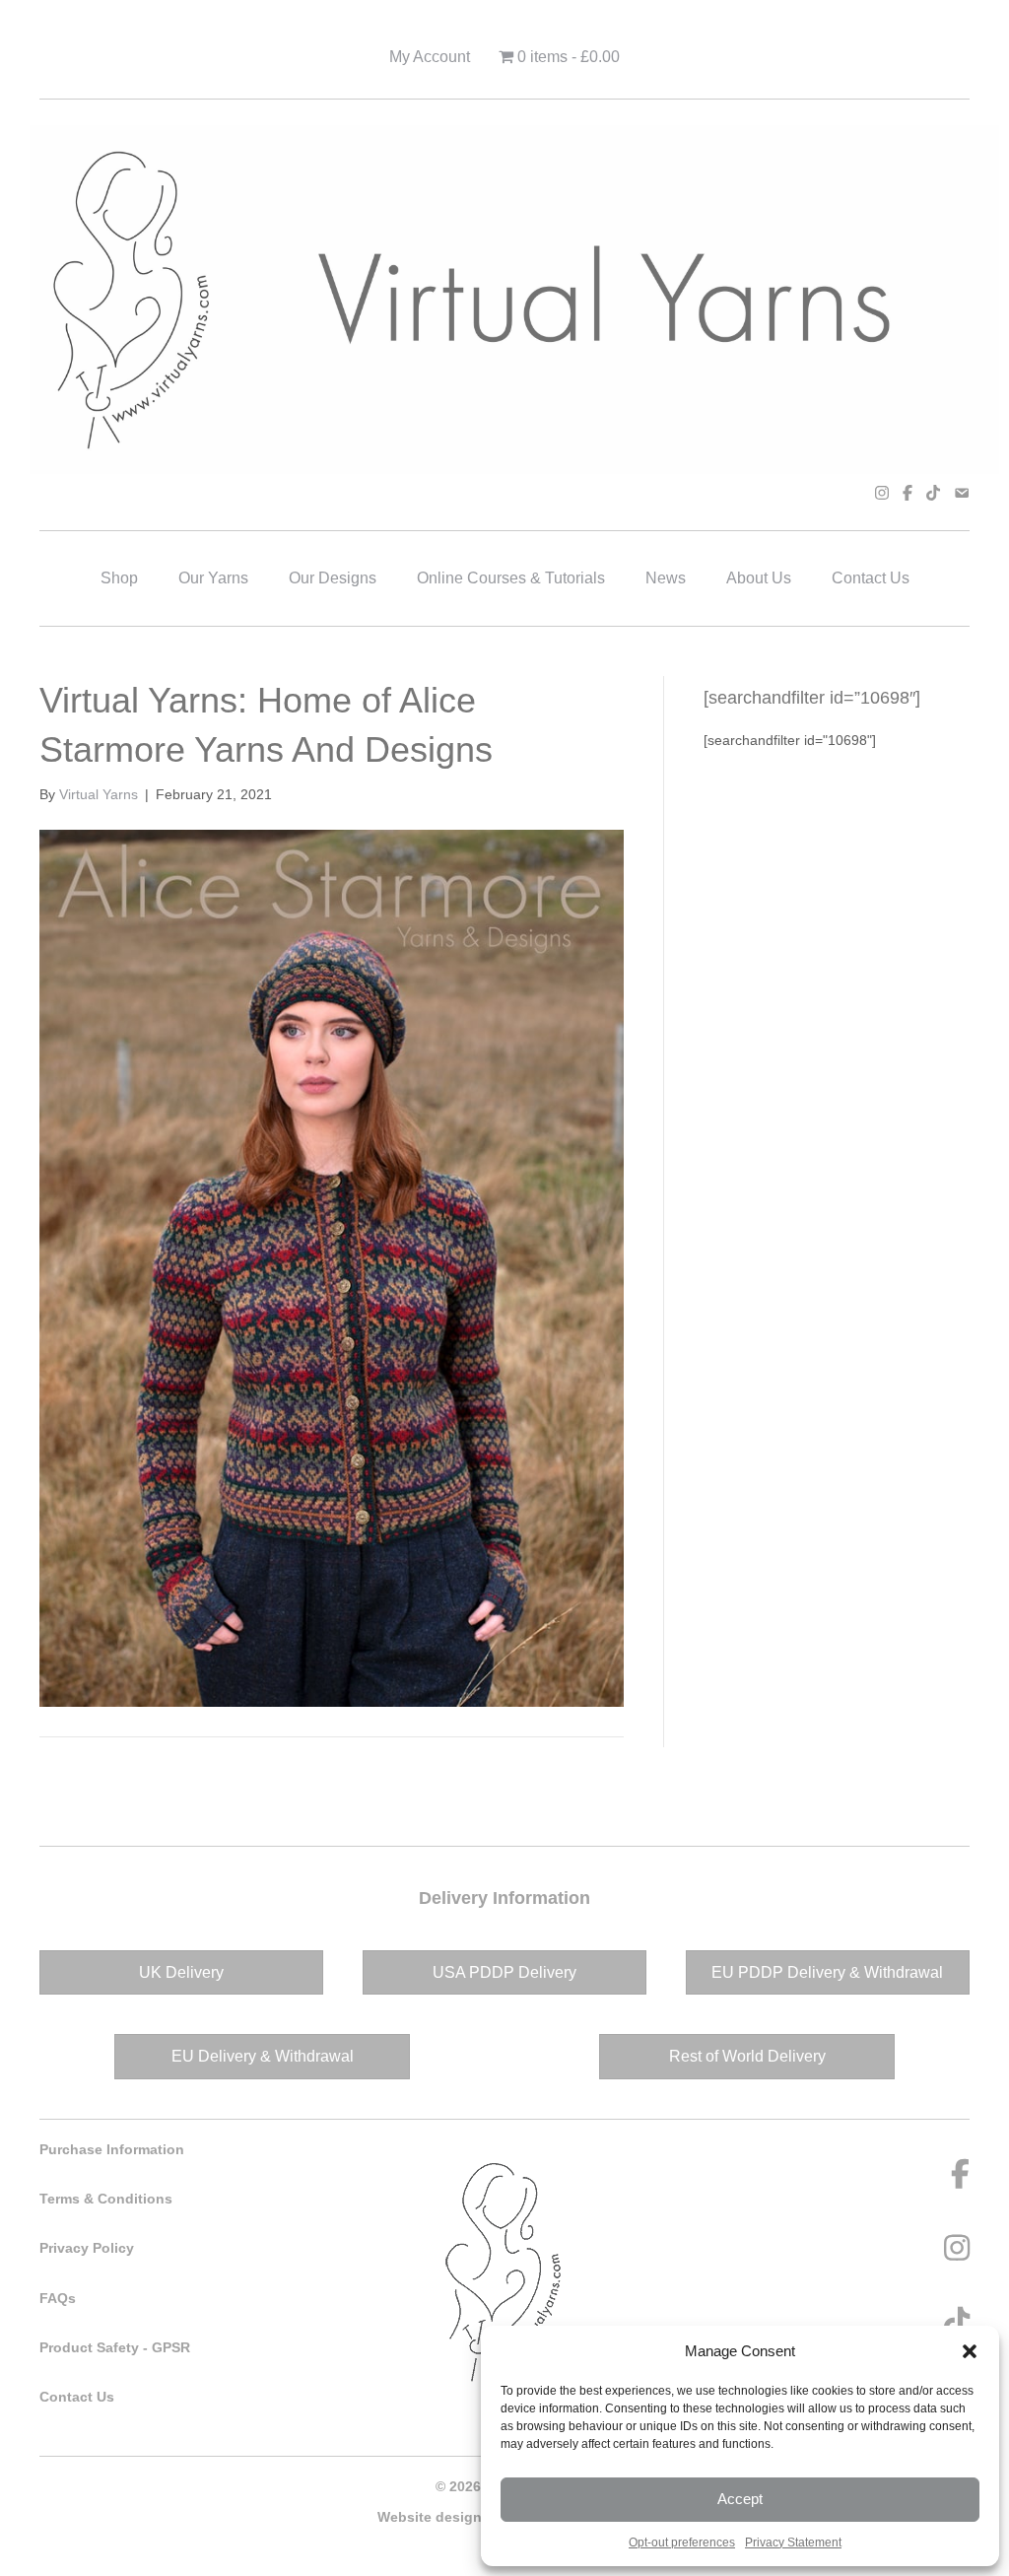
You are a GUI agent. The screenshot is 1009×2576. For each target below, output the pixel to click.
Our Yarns (213, 578)
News (666, 578)
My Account (430, 57)
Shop (119, 578)
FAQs (58, 2298)
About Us (759, 578)
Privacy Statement (793, 2542)
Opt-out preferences (682, 2542)
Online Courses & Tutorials (511, 578)
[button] (970, 2351)
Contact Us (871, 578)
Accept (740, 2499)
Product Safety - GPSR (115, 2347)
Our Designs (333, 578)
